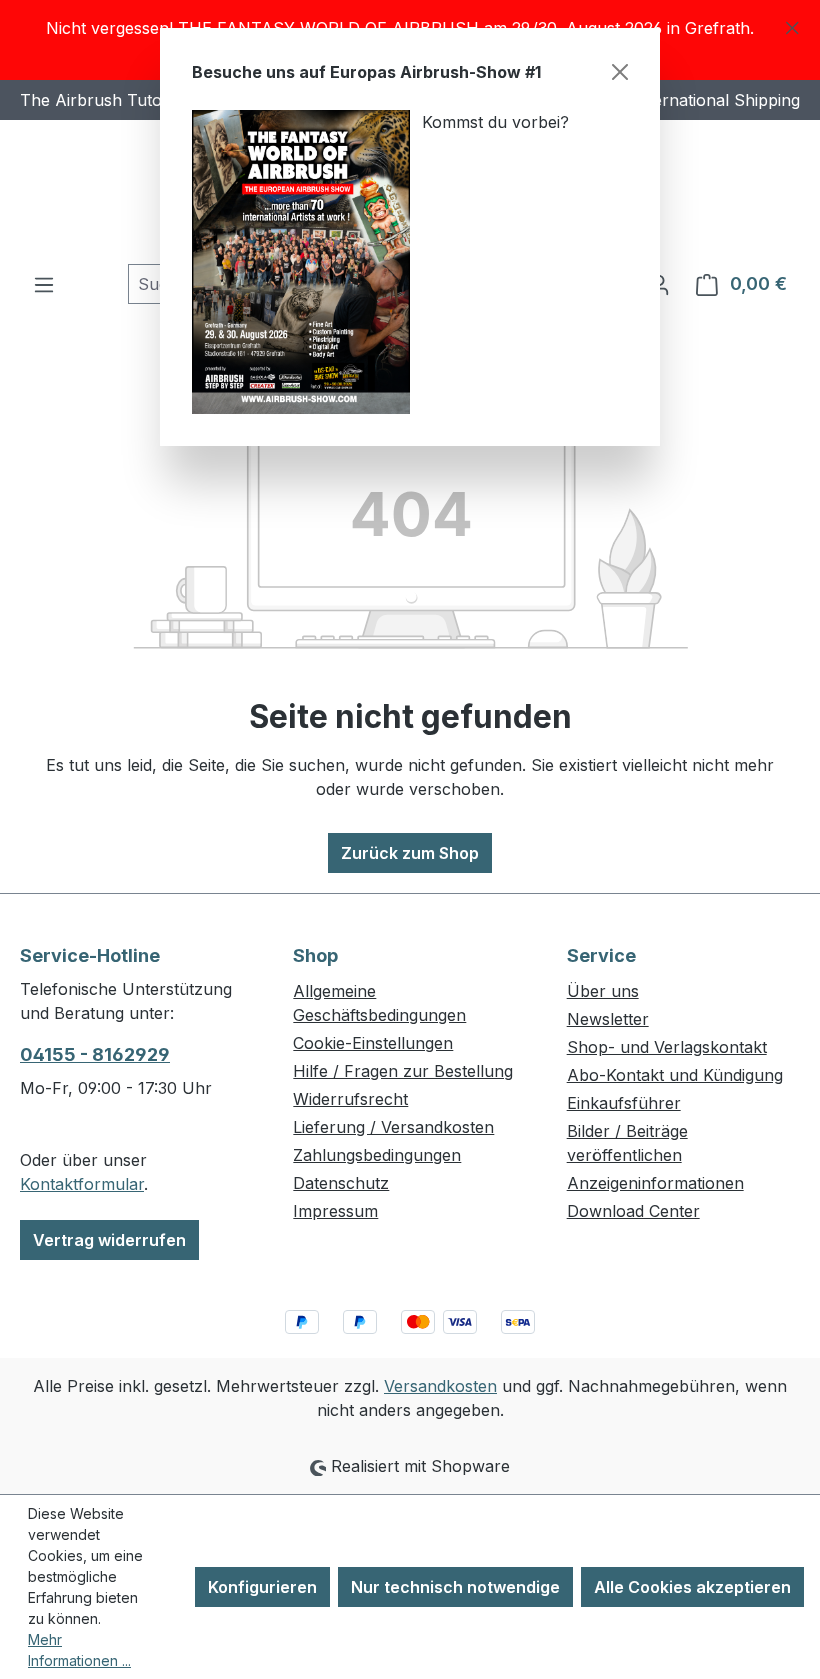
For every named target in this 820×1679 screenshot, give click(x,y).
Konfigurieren (262, 1587)
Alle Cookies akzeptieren (692, 1587)
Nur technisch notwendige (455, 1587)
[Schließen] (620, 72)
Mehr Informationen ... (79, 1650)
